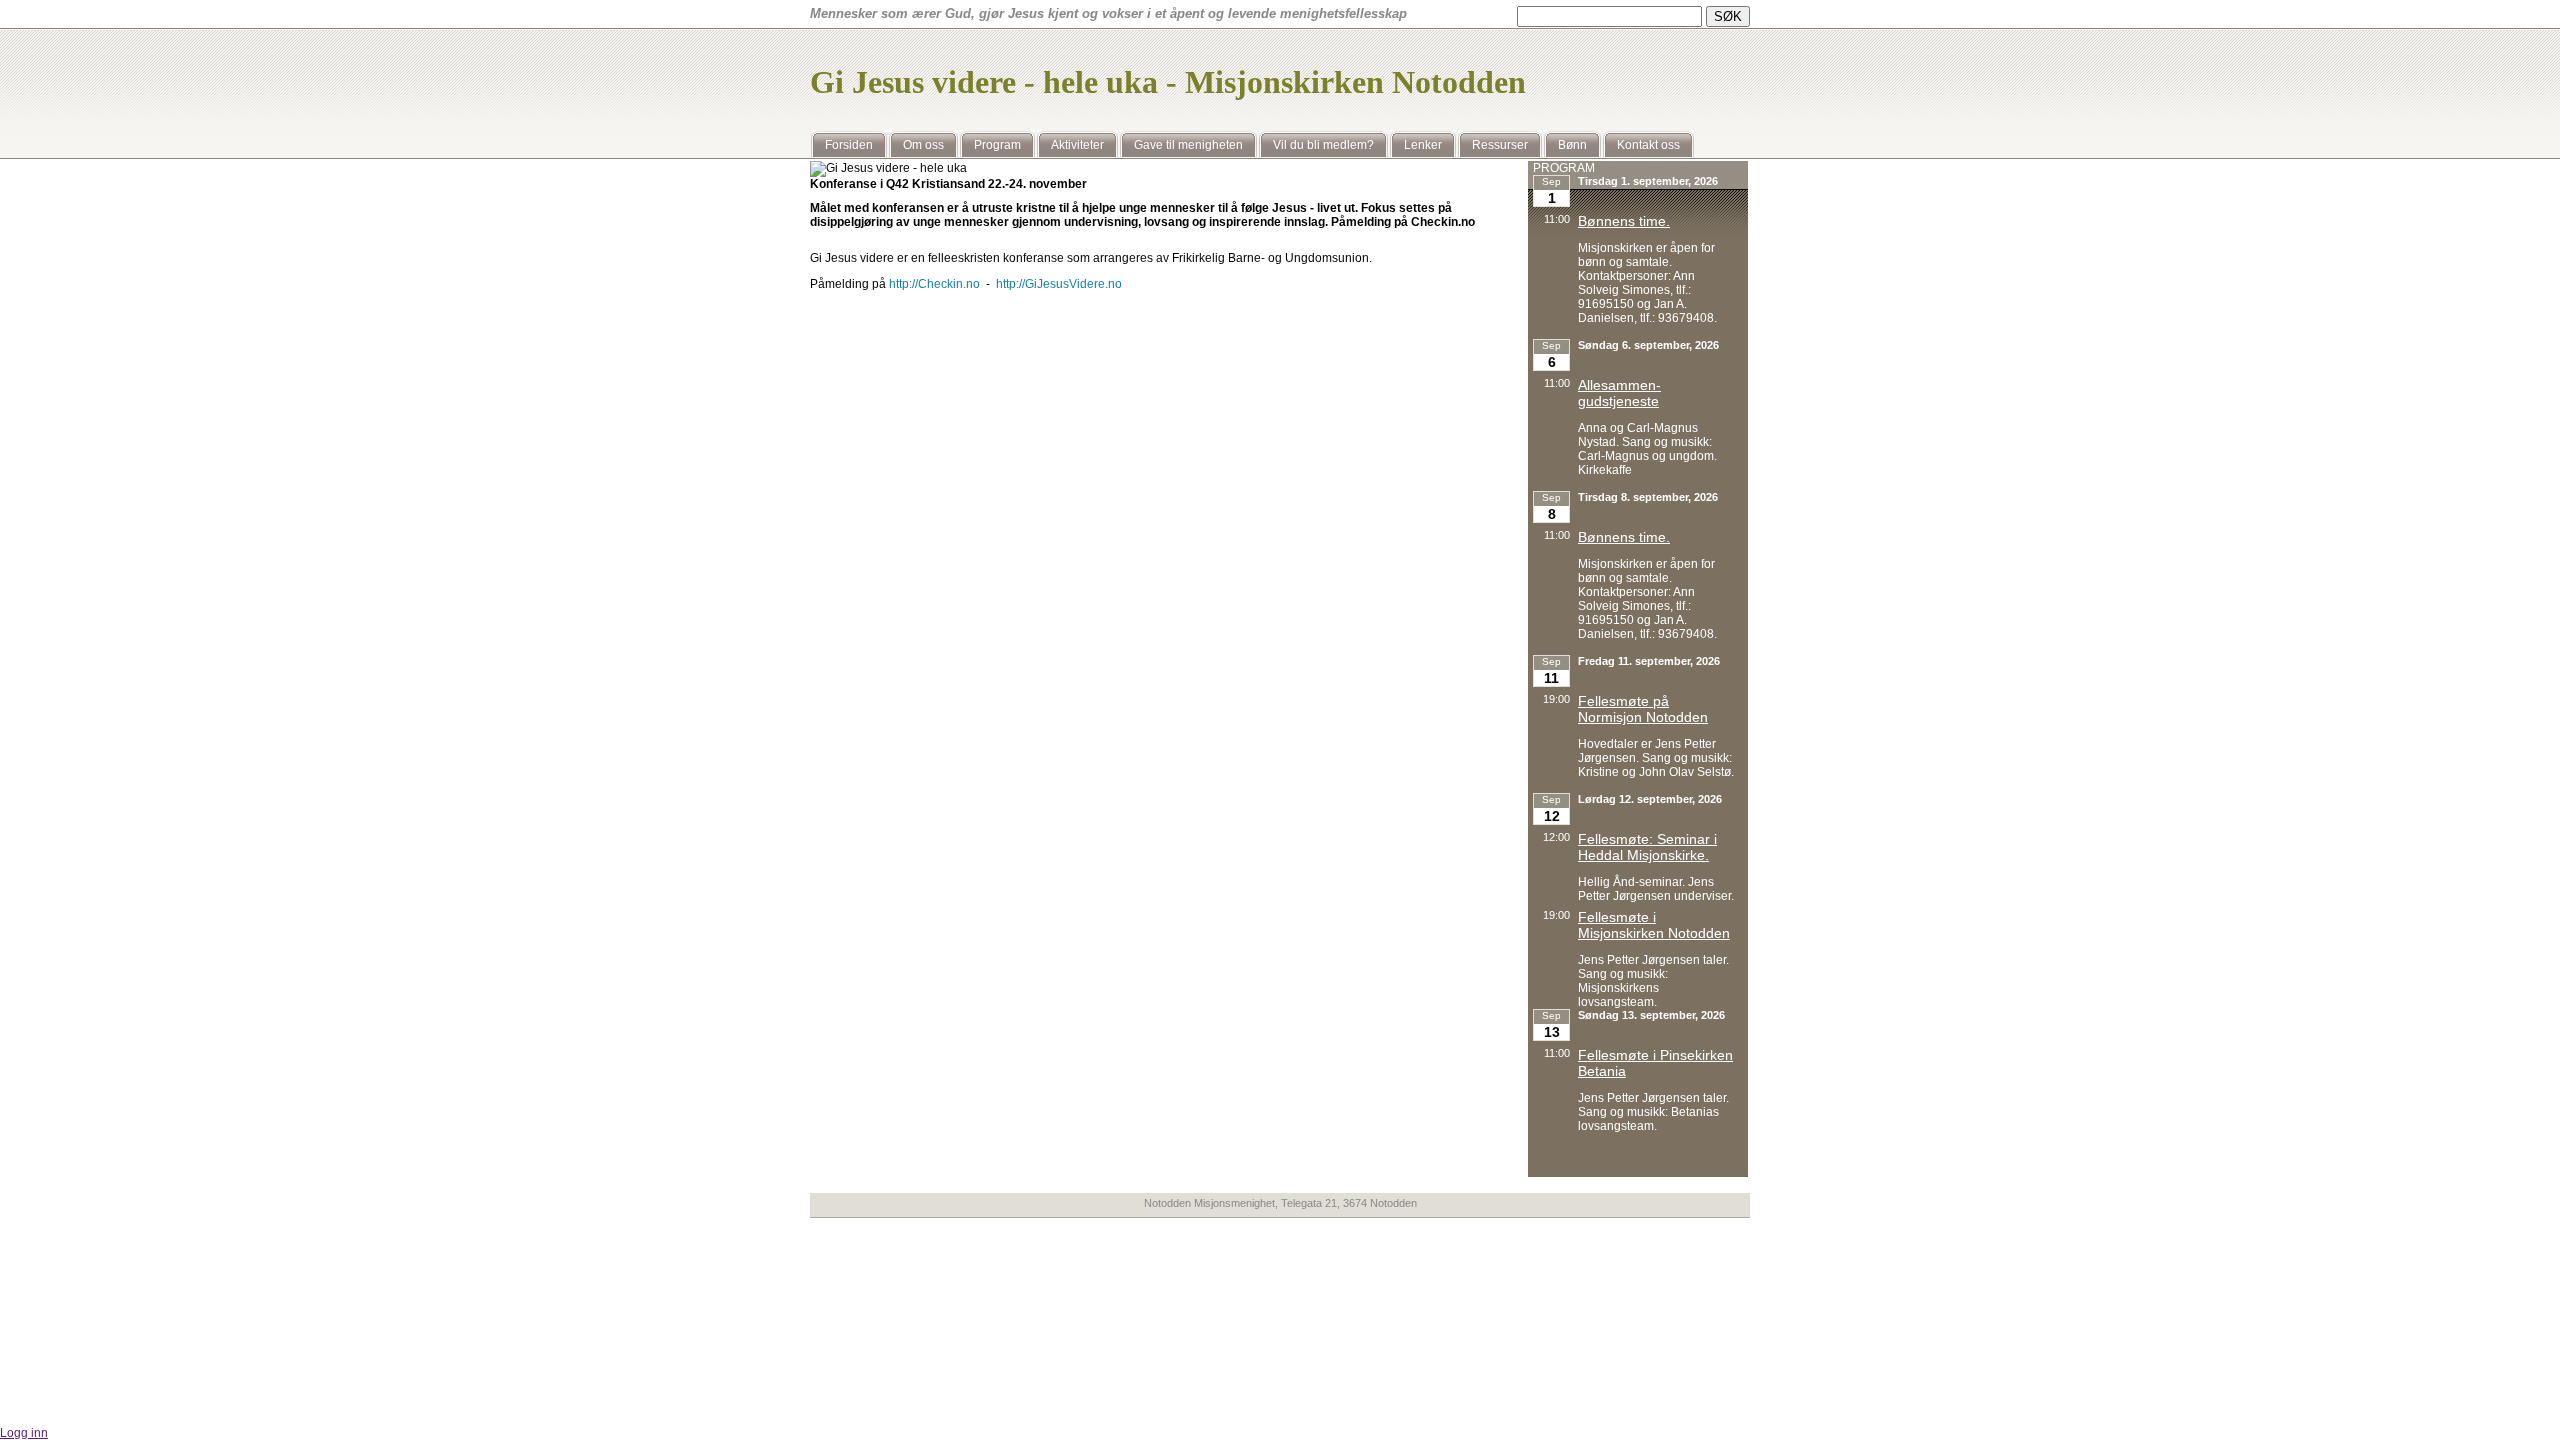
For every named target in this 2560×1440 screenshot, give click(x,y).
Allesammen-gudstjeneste (1619, 393)
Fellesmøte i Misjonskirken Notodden (1654, 925)
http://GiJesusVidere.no (1059, 284)
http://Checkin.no (934, 284)
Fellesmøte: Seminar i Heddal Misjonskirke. (1647, 847)
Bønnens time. (1624, 221)
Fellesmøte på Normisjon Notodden (1643, 709)
